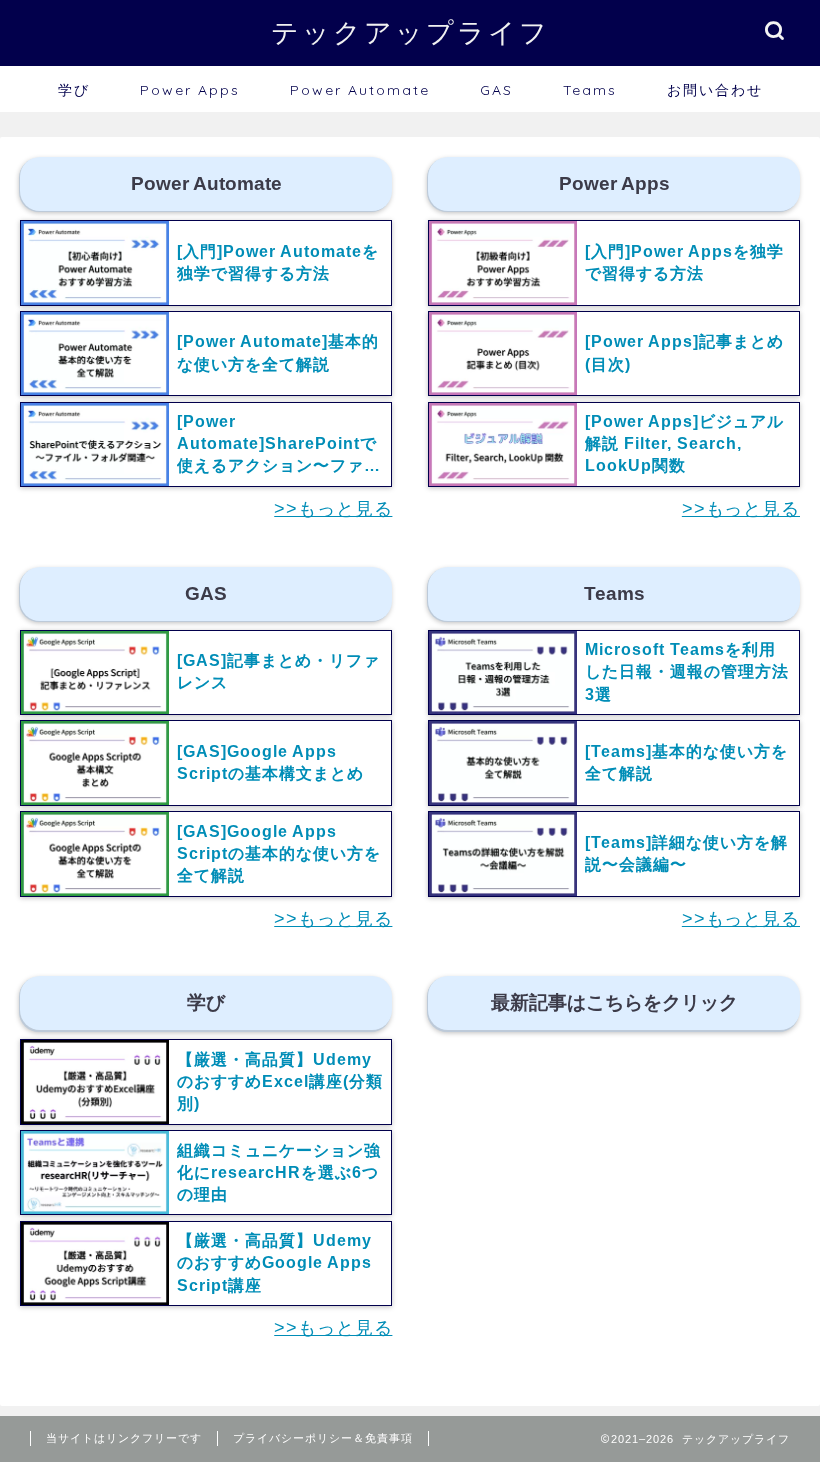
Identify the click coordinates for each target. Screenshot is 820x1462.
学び (74, 90)
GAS (496, 90)
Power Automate (360, 90)
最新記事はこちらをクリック (613, 1002)
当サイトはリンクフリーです (124, 1438)
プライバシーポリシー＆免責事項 (323, 1438)
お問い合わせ (715, 90)
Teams (590, 90)
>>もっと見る (333, 509)
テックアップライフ (410, 32)
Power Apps (190, 90)
